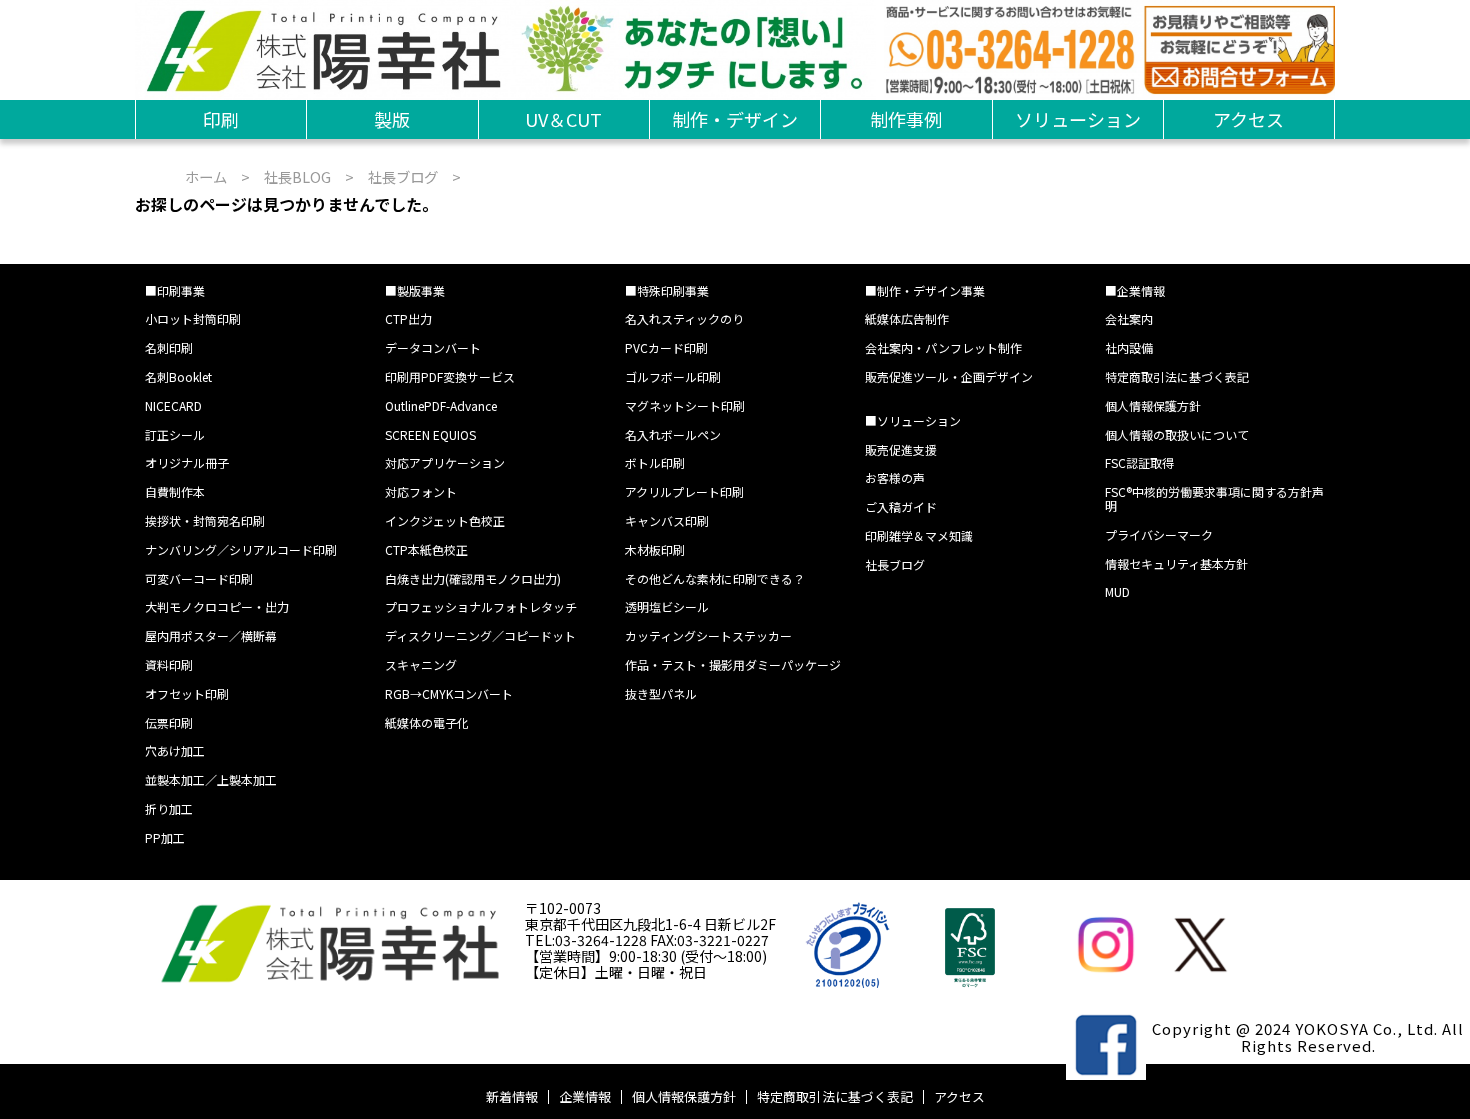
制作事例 (906, 119)
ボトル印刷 (655, 462)
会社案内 (1129, 318)
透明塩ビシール (667, 606)
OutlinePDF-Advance (441, 405)
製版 (392, 119)
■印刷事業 (175, 290)
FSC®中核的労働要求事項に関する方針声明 (1214, 498)
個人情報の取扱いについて (1177, 434)
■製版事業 (415, 290)
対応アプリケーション (445, 462)
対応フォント (421, 491)
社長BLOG (297, 176)
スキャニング (421, 664)
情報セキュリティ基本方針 (1176, 563)
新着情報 (512, 1096)
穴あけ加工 (175, 750)
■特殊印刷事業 (667, 290)
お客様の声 (895, 477)
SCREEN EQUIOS (430, 434)
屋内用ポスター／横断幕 (211, 635)
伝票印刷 (169, 722)
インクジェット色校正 (445, 520)
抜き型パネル (661, 693)
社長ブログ (403, 176)
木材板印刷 (655, 549)
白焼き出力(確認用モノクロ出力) (473, 578)
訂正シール (175, 434)
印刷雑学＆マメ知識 (919, 535)
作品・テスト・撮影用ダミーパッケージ (733, 664)
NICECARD (173, 405)
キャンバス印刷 (667, 520)
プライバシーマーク (1159, 534)
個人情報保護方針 (1153, 405)
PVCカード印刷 (666, 347)
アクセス (1248, 119)
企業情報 (585, 1096)
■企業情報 (1135, 290)
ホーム (206, 176)
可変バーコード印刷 (199, 578)
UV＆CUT (563, 119)
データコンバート (433, 347)
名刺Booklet (178, 376)
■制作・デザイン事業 (925, 290)
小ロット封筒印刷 (193, 318)
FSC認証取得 (1139, 462)
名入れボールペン (673, 434)
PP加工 (165, 837)
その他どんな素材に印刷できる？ (715, 578)
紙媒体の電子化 (427, 722)
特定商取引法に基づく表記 (1177, 376)
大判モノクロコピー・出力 (217, 606)
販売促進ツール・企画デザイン (949, 376)
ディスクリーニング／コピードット (480, 635)
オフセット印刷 (187, 693)
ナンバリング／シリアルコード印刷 (241, 549)
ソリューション (1078, 119)
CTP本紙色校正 (426, 549)
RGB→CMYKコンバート (449, 693)
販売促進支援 (901, 449)
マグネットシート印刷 (685, 405)
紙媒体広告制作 (907, 318)
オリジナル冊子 (187, 462)
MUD (1117, 591)
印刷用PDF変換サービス (450, 376)
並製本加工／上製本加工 (211, 779)
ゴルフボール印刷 (673, 376)
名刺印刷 (169, 347)
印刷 (221, 119)
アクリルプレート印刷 (684, 491)
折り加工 (169, 808)
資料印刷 (169, 664)
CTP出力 (408, 318)
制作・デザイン (735, 119)
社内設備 (1129, 347)
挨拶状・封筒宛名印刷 (205, 520)
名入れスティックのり (684, 318)
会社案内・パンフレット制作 (943, 347)
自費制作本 (175, 491)
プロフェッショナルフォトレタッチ (481, 606)
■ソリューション (913, 420)
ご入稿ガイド (901, 506)
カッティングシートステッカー (708, 635)
